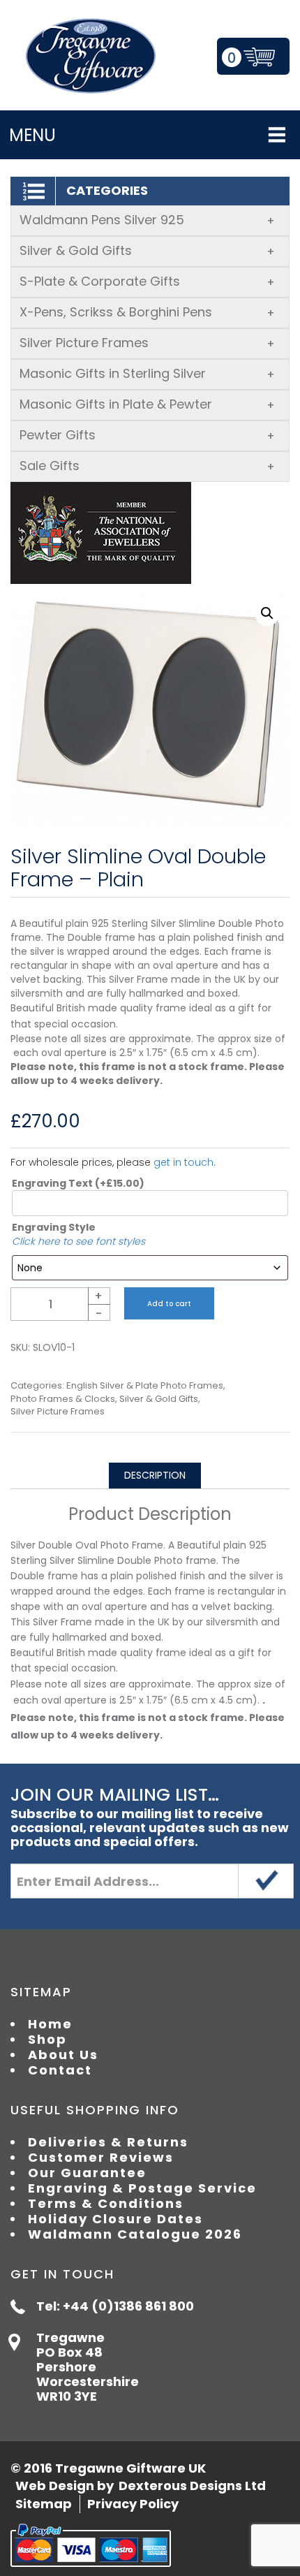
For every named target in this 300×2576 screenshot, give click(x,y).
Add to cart (169, 1304)
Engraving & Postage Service (142, 2188)
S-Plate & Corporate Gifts (147, 281)
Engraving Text (78, 1183)
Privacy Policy (133, 2504)
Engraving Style (54, 1227)
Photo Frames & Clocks (63, 1399)
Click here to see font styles (78, 1241)
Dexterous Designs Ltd (192, 2486)
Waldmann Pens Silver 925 (147, 220)
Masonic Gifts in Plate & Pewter (147, 404)
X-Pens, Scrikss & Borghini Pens (147, 312)
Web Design (55, 2486)
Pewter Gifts (147, 435)
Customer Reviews (101, 2158)
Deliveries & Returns (108, 2142)
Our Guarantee (87, 2173)
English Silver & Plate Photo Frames (145, 1386)
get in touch (183, 1162)
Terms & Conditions (106, 2204)
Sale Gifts (147, 466)
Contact (60, 2070)
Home (50, 2024)
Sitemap (44, 2504)
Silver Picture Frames (147, 343)
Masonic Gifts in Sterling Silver (147, 373)
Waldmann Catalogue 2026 (135, 2234)
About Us (63, 2055)
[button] (267, 613)
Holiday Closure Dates (115, 2219)
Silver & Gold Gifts (147, 250)
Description (155, 1475)
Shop (47, 2040)
